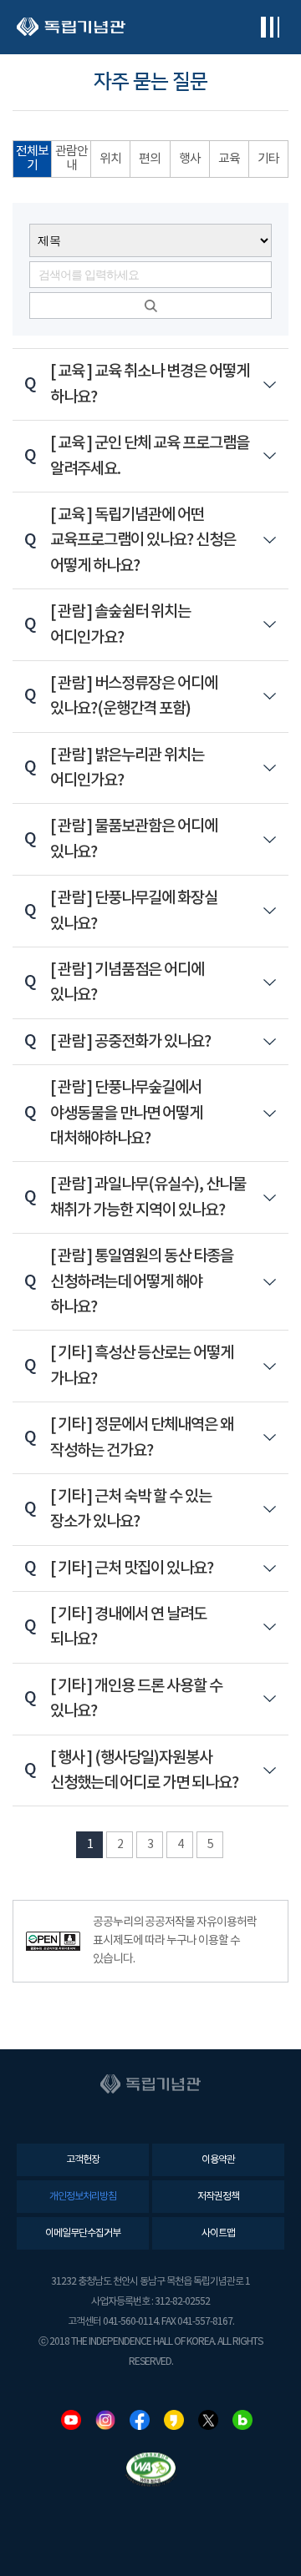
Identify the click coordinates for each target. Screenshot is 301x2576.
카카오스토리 (174, 2420)
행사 (190, 159)
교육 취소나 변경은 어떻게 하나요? (149, 384)
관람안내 (71, 159)
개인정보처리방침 (83, 2197)
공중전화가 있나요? (130, 1041)
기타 (268, 159)
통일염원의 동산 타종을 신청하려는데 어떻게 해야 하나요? (141, 1281)
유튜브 (71, 2420)
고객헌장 (83, 2160)
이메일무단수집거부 (83, 2233)
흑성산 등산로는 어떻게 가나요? (141, 1365)
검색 (150, 306)
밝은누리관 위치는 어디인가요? (127, 768)
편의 (150, 159)
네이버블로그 (242, 2420)
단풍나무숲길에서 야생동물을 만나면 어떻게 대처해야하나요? (126, 1113)
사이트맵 (218, 2233)
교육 (229, 159)
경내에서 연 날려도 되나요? (128, 1626)
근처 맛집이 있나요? (131, 1568)
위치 (110, 159)
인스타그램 (105, 2420)
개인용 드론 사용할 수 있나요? (136, 1698)
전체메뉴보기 (270, 27)
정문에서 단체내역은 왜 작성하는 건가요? (141, 1437)
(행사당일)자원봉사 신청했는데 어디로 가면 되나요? (144, 1770)
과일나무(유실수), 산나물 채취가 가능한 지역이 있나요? (148, 1197)
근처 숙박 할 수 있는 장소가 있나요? (130, 1509)
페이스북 (140, 2420)
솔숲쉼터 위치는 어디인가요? (120, 624)
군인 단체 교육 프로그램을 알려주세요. (149, 455)
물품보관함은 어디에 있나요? (133, 838)
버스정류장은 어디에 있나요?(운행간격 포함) (133, 696)
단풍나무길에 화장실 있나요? (133, 910)
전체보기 (32, 159)
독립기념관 (71, 27)
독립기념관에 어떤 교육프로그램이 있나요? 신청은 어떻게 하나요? (143, 540)
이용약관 (218, 2160)
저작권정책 (218, 2197)
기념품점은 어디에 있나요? (127, 982)
